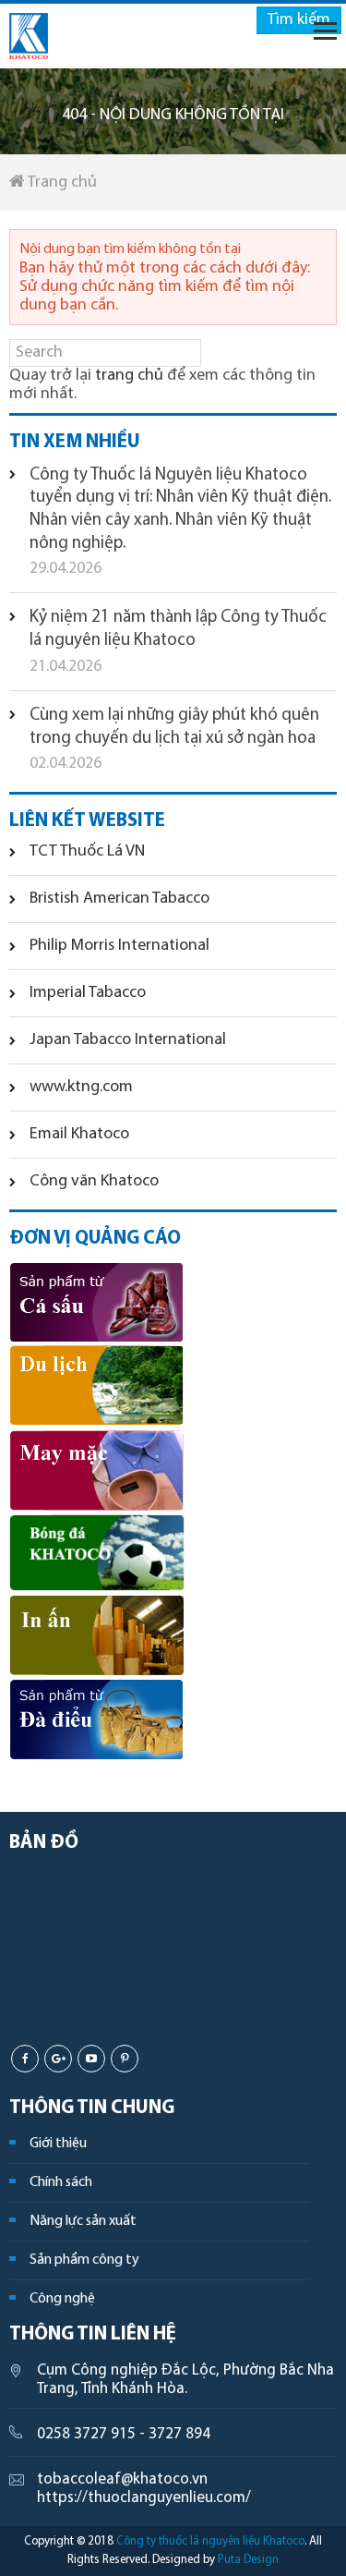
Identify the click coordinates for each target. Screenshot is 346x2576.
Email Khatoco (79, 1135)
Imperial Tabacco (88, 993)
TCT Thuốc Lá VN (87, 852)
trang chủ (129, 376)
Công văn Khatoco (94, 1182)
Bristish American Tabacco (119, 899)
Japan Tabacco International (128, 1040)
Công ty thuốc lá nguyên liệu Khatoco (210, 2541)
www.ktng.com (81, 1088)
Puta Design (248, 2560)
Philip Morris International (119, 946)
